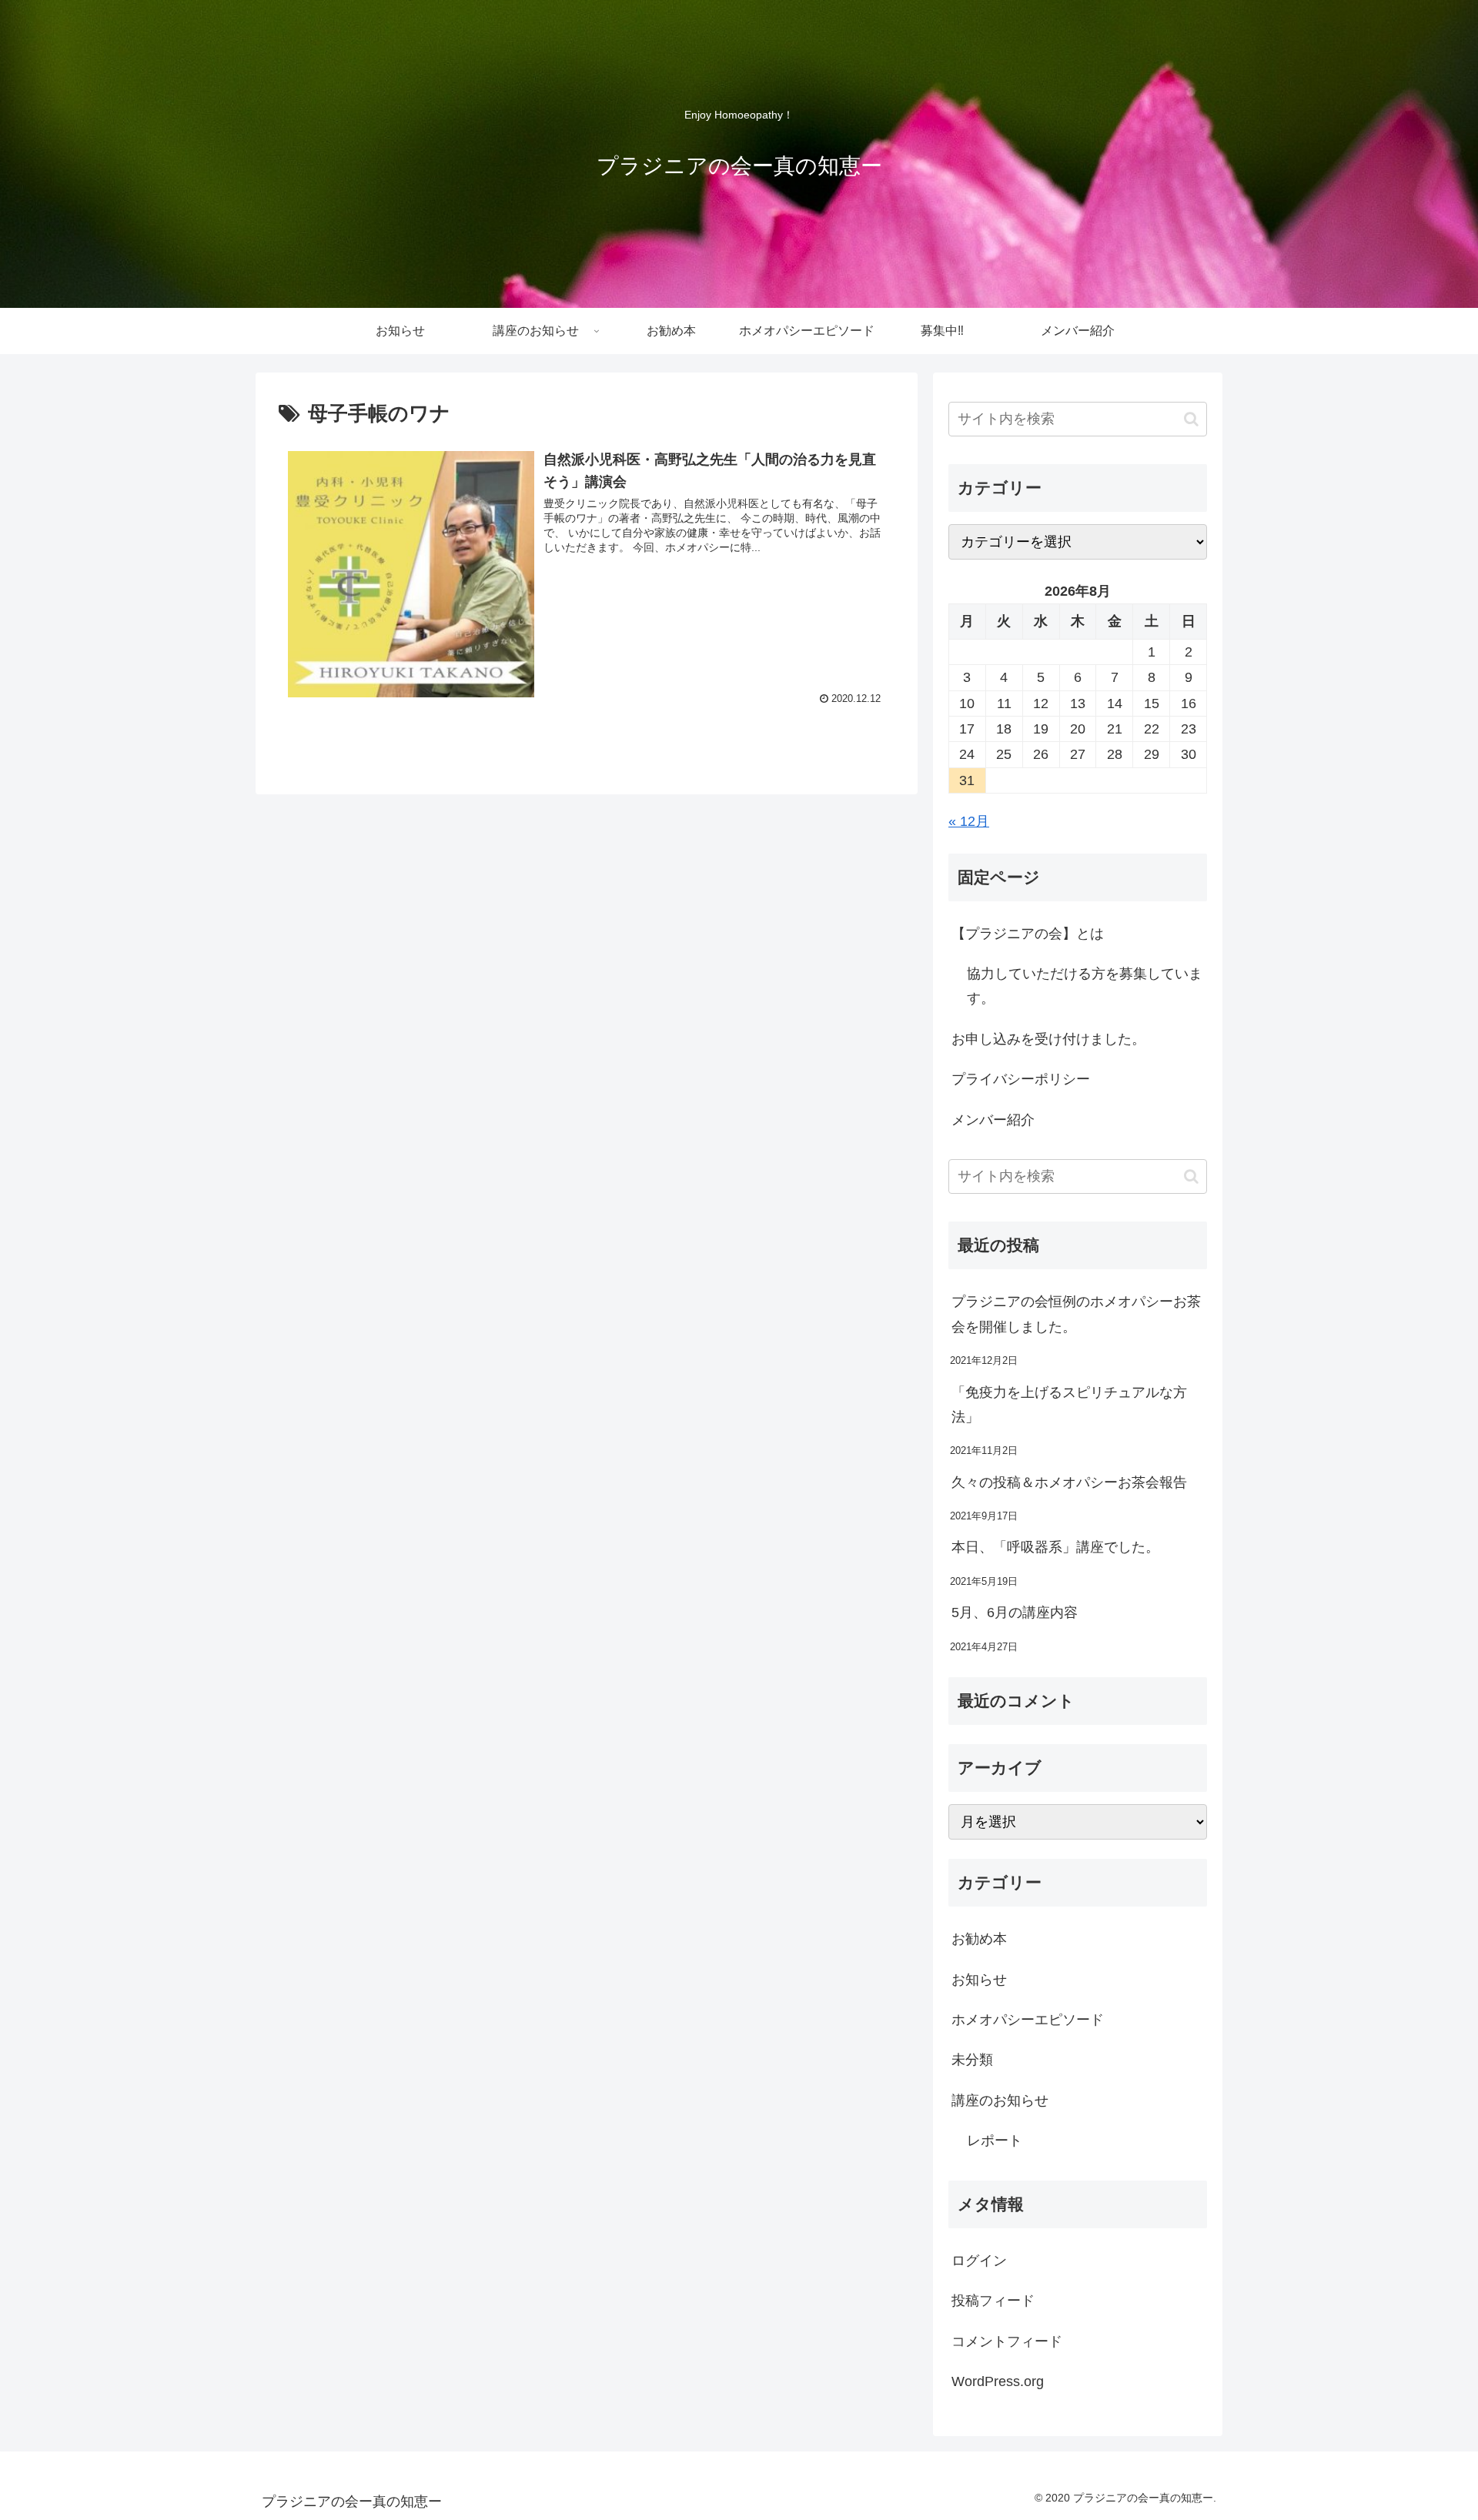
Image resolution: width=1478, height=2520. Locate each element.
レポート (995, 2141)
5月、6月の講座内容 (1015, 1613)
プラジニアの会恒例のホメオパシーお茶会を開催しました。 (1076, 1314)
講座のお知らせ (1000, 2101)
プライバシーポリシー (1021, 1079)
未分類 (972, 2060)
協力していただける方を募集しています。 (1085, 986)
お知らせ (979, 1980)
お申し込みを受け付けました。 (1048, 1039)
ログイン (979, 2261)
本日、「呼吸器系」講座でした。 (1055, 1547)
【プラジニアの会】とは (1028, 934)
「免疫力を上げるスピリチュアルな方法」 (1069, 1404)
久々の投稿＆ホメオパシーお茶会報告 (1069, 1482)
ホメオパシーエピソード (1028, 2020)
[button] (1191, 419)
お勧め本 (979, 1939)
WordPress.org (998, 2381)
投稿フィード (993, 2301)
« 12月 (969, 821)
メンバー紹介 (993, 1120)
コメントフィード (1007, 2341)
